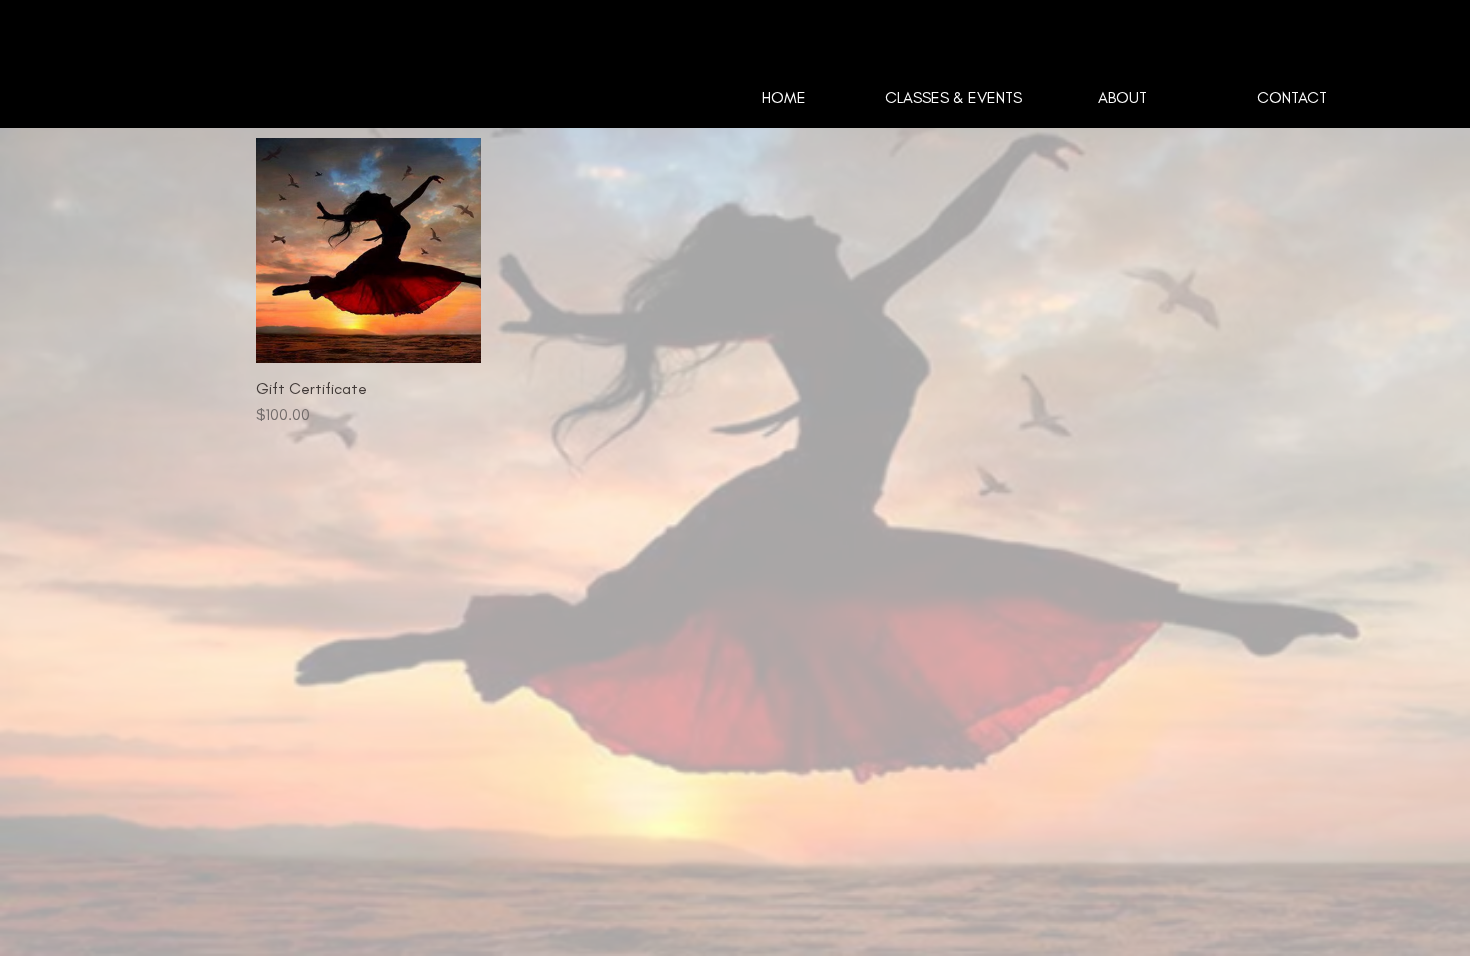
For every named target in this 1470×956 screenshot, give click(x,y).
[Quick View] (368, 250)
